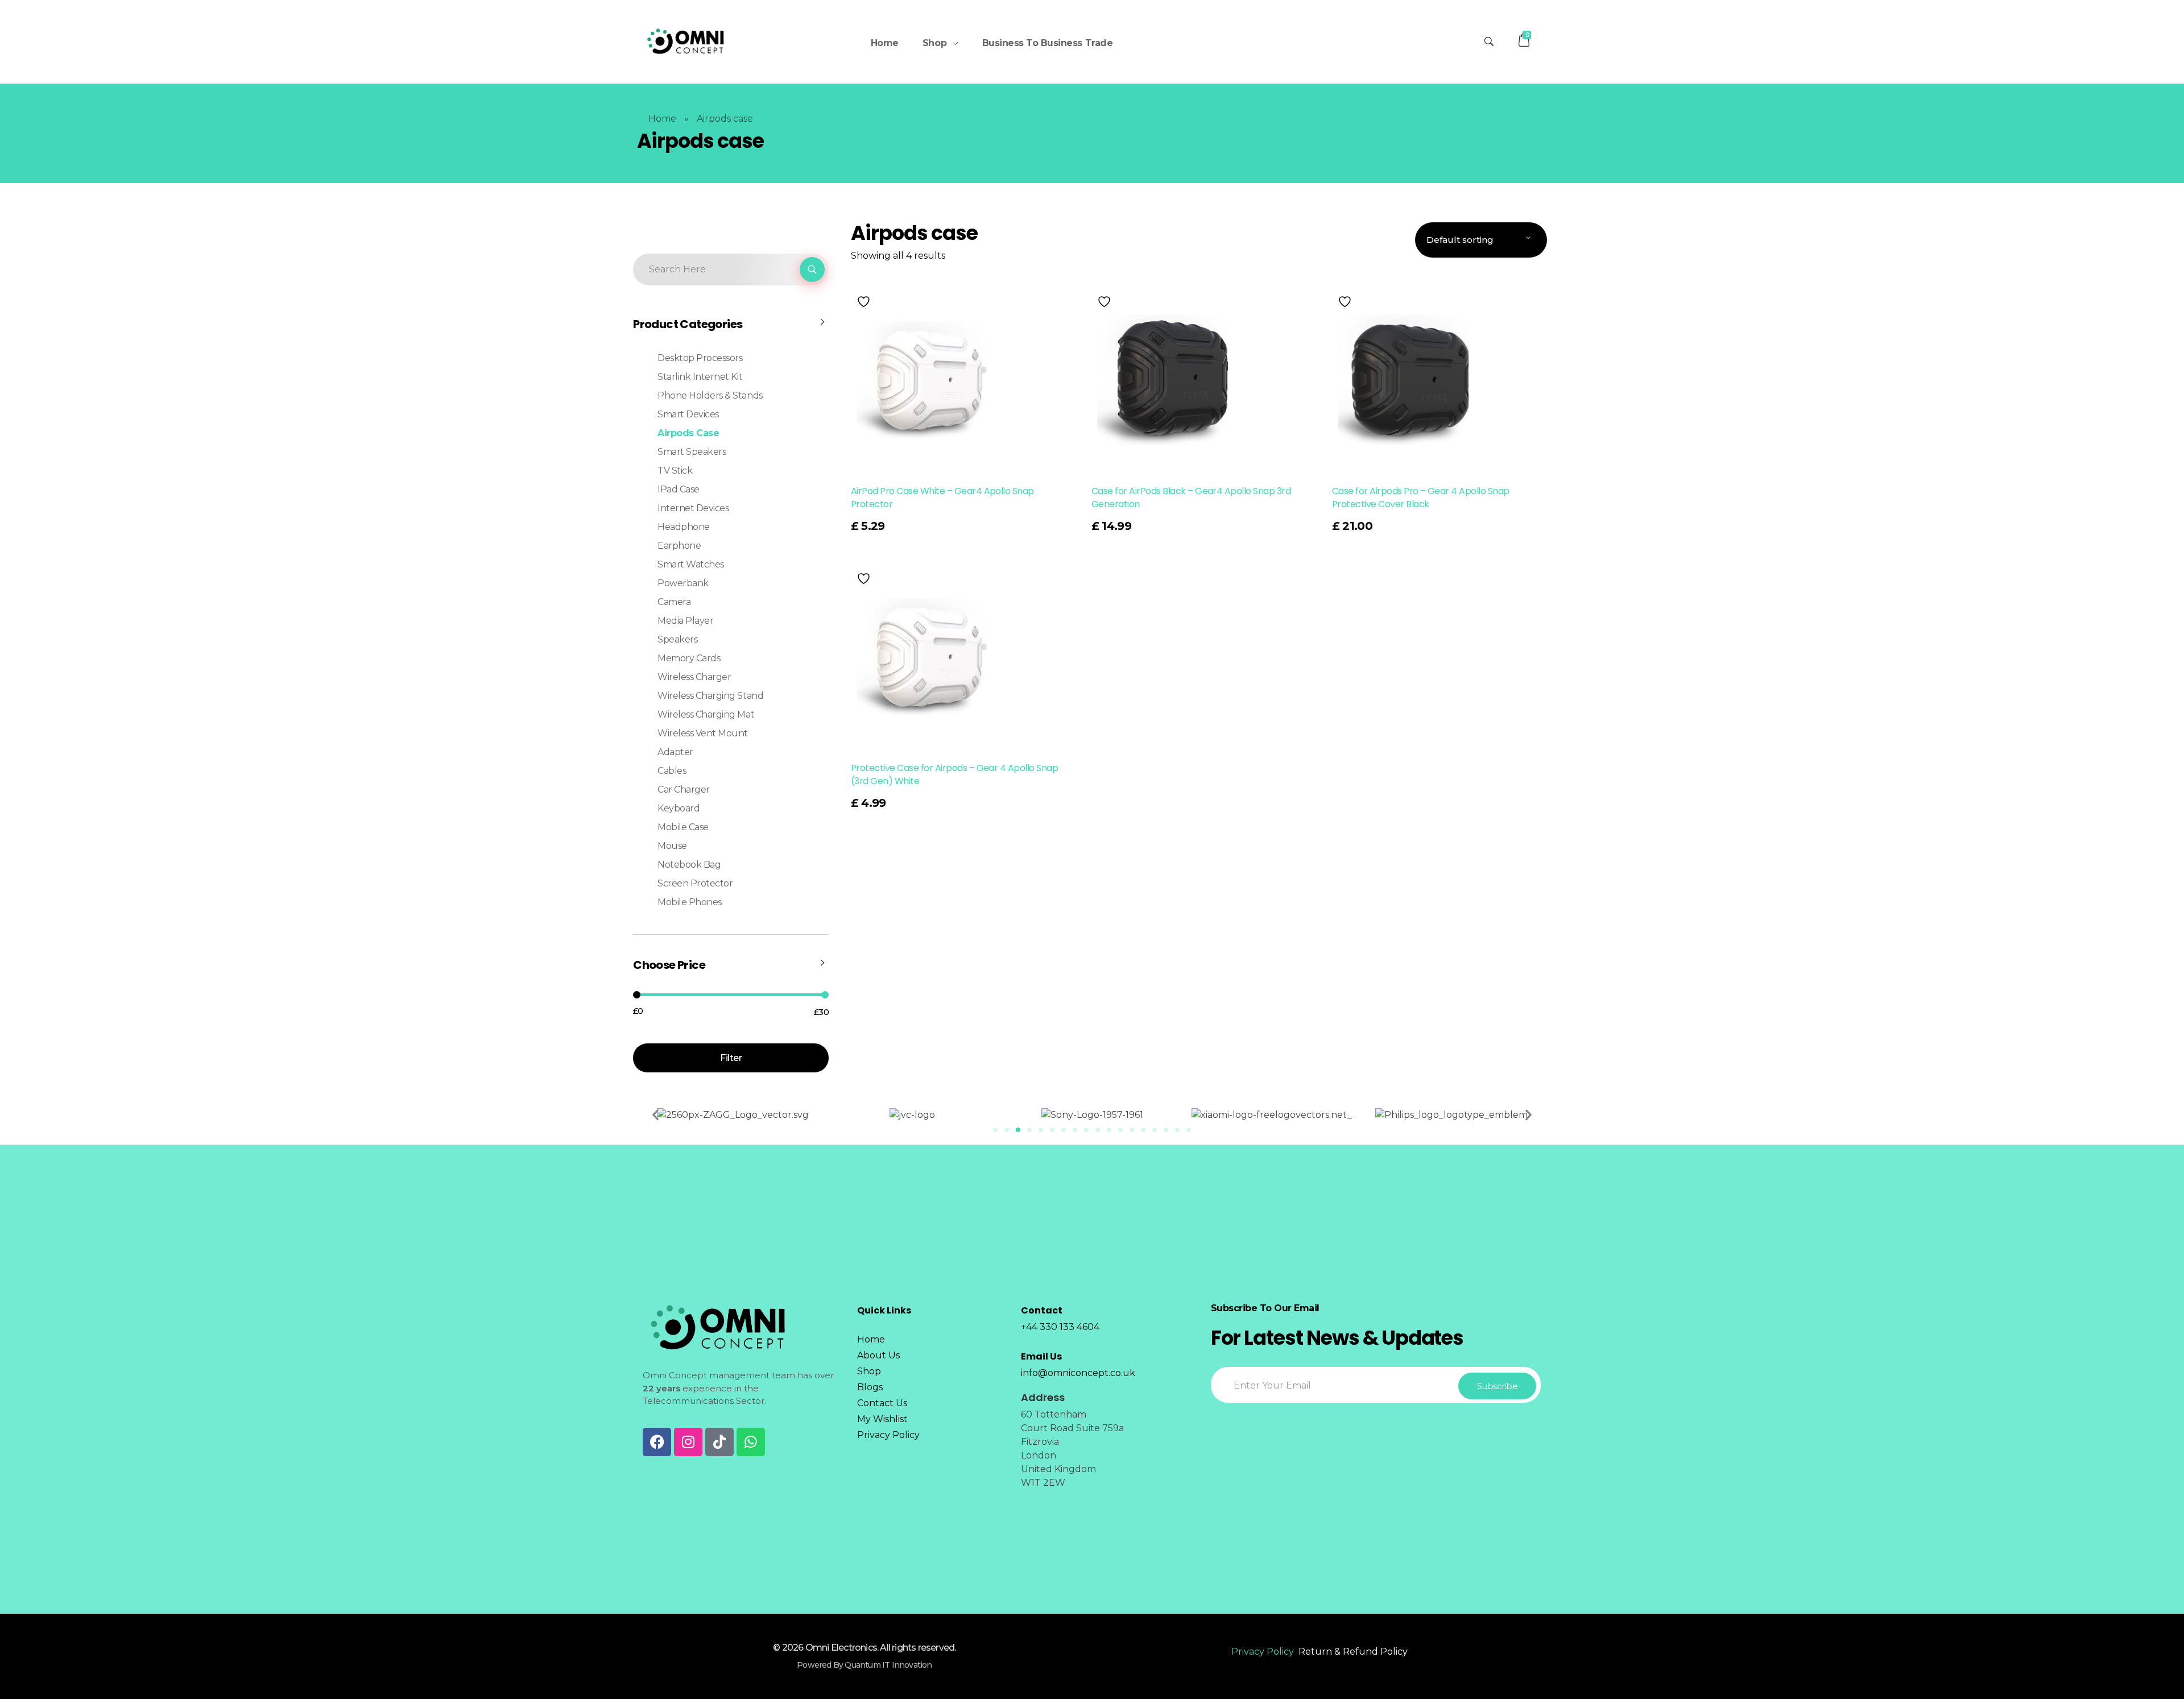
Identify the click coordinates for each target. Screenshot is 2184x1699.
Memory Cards (689, 658)
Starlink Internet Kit (700, 377)
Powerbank (683, 583)
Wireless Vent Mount (703, 733)
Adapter (675, 752)
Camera (674, 602)
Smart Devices (688, 414)
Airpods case (688, 433)
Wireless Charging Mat (706, 714)
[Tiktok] (719, 1442)
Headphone (684, 527)
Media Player (685, 621)
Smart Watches (691, 564)
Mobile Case (683, 827)
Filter (731, 1058)
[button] (655, 1115)
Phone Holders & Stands (710, 395)
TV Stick (675, 471)
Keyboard (679, 808)
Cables (672, 771)
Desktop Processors (700, 358)
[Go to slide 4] (1029, 1130)
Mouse (672, 846)
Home (662, 119)
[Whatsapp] (751, 1442)
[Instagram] (688, 1442)
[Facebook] (657, 1442)
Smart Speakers (692, 452)
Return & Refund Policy (1353, 1652)
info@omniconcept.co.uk (1078, 1373)
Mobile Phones (690, 902)
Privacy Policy (1263, 1652)
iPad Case (679, 489)
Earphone (679, 546)
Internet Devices (693, 508)
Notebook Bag (689, 865)
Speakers (677, 639)
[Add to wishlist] (865, 302)
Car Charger (684, 790)
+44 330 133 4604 (1060, 1327)
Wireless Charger (694, 677)
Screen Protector (695, 883)
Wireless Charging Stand (710, 696)
